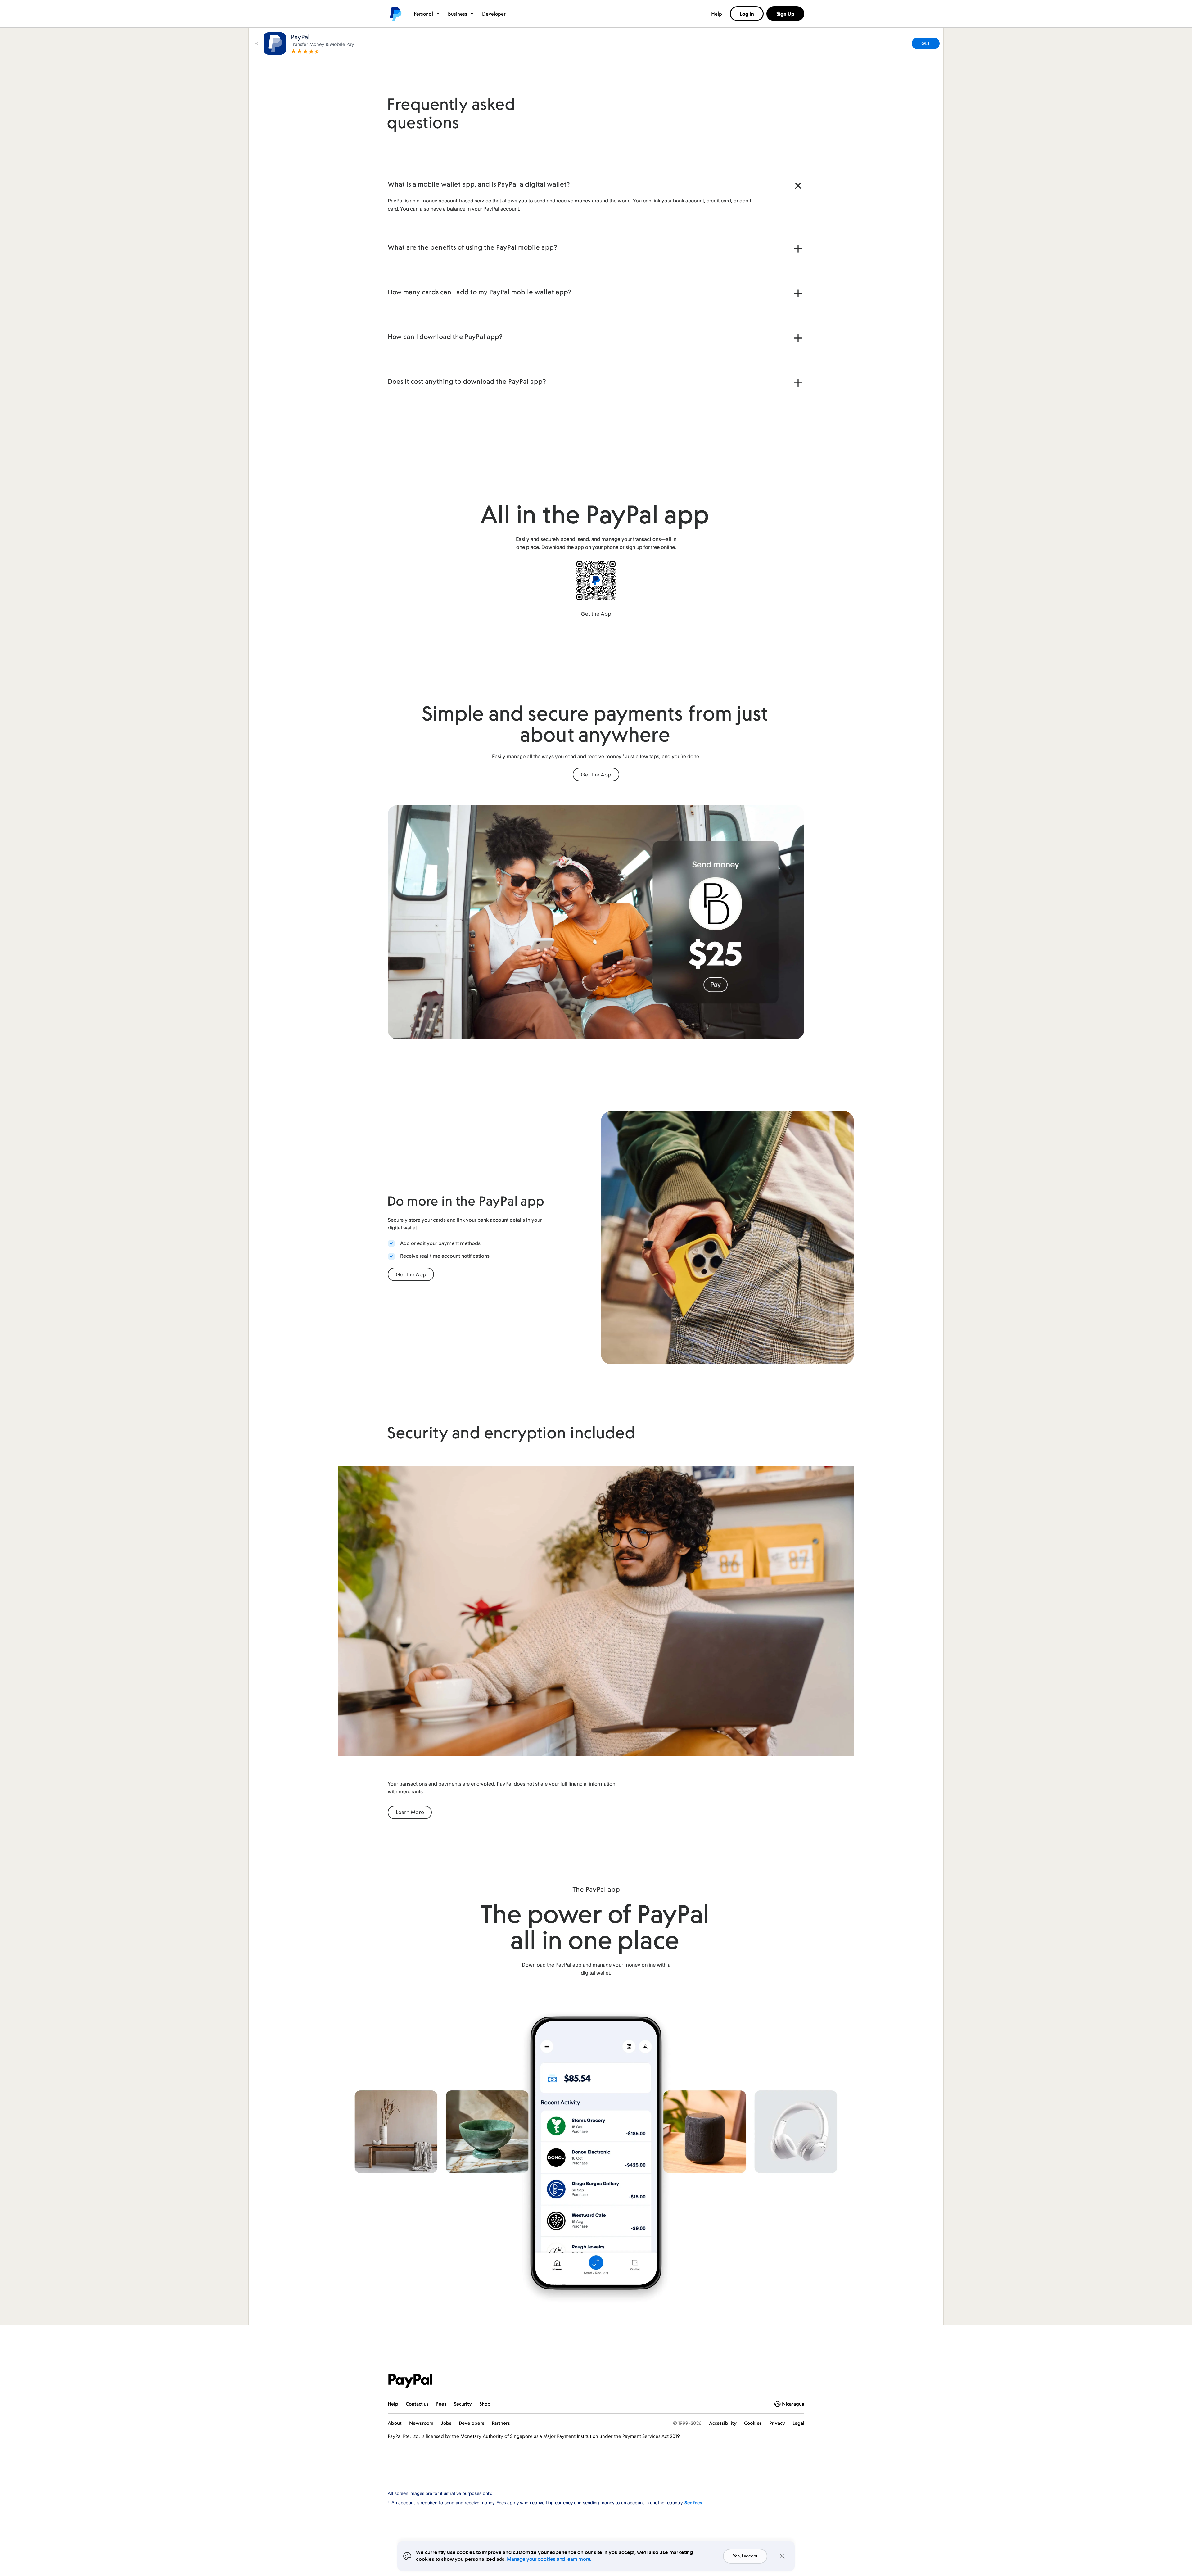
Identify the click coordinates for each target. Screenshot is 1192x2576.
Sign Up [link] (785, 14)
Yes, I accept (745, 2556)
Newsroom (421, 2423)
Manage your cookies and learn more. (549, 2559)
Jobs (446, 2423)
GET (926, 43)
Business (458, 14)
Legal (798, 2423)
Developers (472, 2423)
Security (463, 2404)
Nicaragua (793, 2404)
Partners (501, 2423)
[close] (256, 43)
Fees (441, 2404)
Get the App (596, 614)
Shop (485, 2404)
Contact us (417, 2404)
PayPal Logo (410, 2381)
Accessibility (723, 2423)
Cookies (753, 2423)
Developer (494, 14)
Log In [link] (747, 14)
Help (717, 14)
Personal (423, 14)
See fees (693, 2503)
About (395, 2423)
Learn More (410, 1812)
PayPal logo (395, 14)
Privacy (777, 2423)
